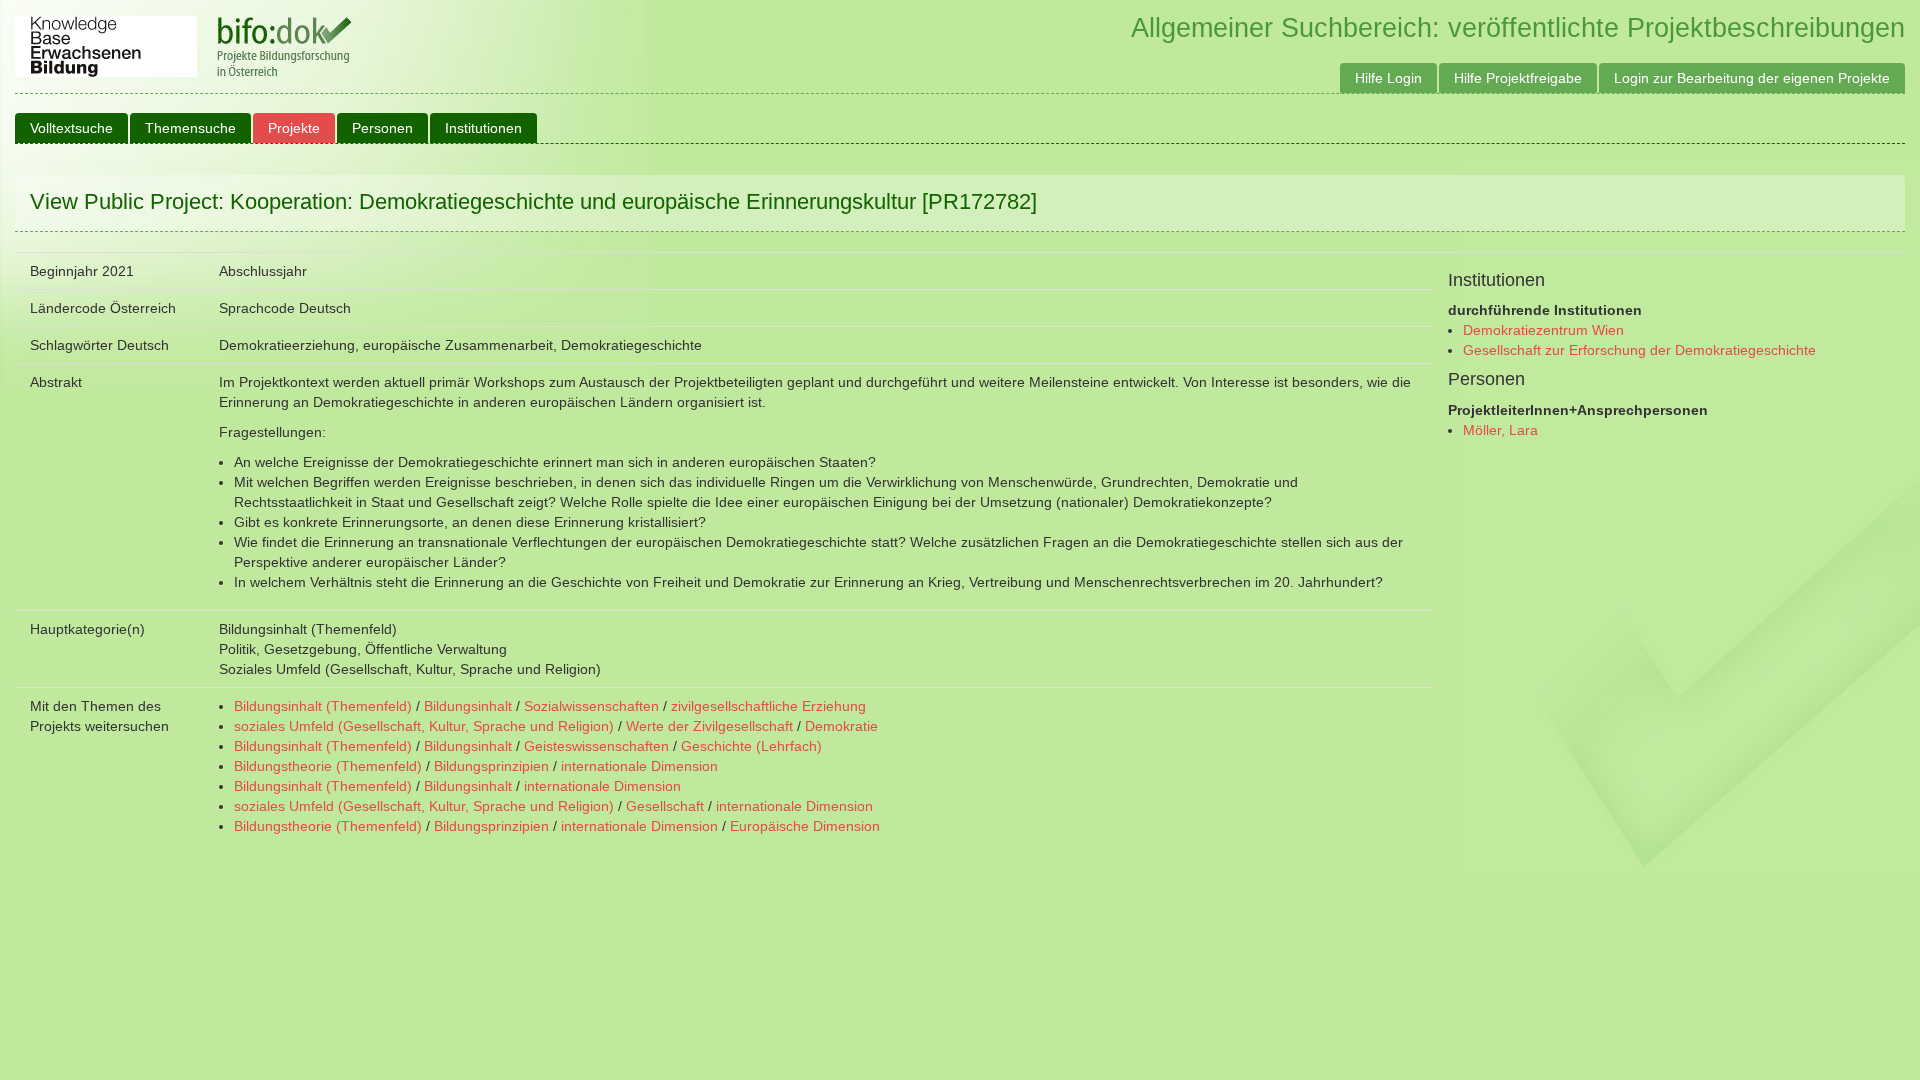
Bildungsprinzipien (491, 766)
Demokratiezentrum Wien (1543, 330)
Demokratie (841, 726)
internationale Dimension (639, 766)
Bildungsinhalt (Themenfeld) (323, 706)
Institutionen (483, 128)
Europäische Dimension (805, 826)
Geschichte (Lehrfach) (751, 746)
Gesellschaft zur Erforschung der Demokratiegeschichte (1639, 350)
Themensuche (190, 128)
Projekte (294, 128)
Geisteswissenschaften (596, 746)
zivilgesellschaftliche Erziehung (768, 706)
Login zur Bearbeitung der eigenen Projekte (1752, 78)
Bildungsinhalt (468, 706)
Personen (382, 128)
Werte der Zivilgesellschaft (709, 726)
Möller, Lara (1500, 430)
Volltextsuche (71, 128)
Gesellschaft (665, 806)
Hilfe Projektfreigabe (1518, 78)
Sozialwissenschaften (591, 706)
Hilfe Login (1388, 78)
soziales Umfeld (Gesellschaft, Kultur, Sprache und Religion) (424, 726)
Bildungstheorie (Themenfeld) (328, 766)
